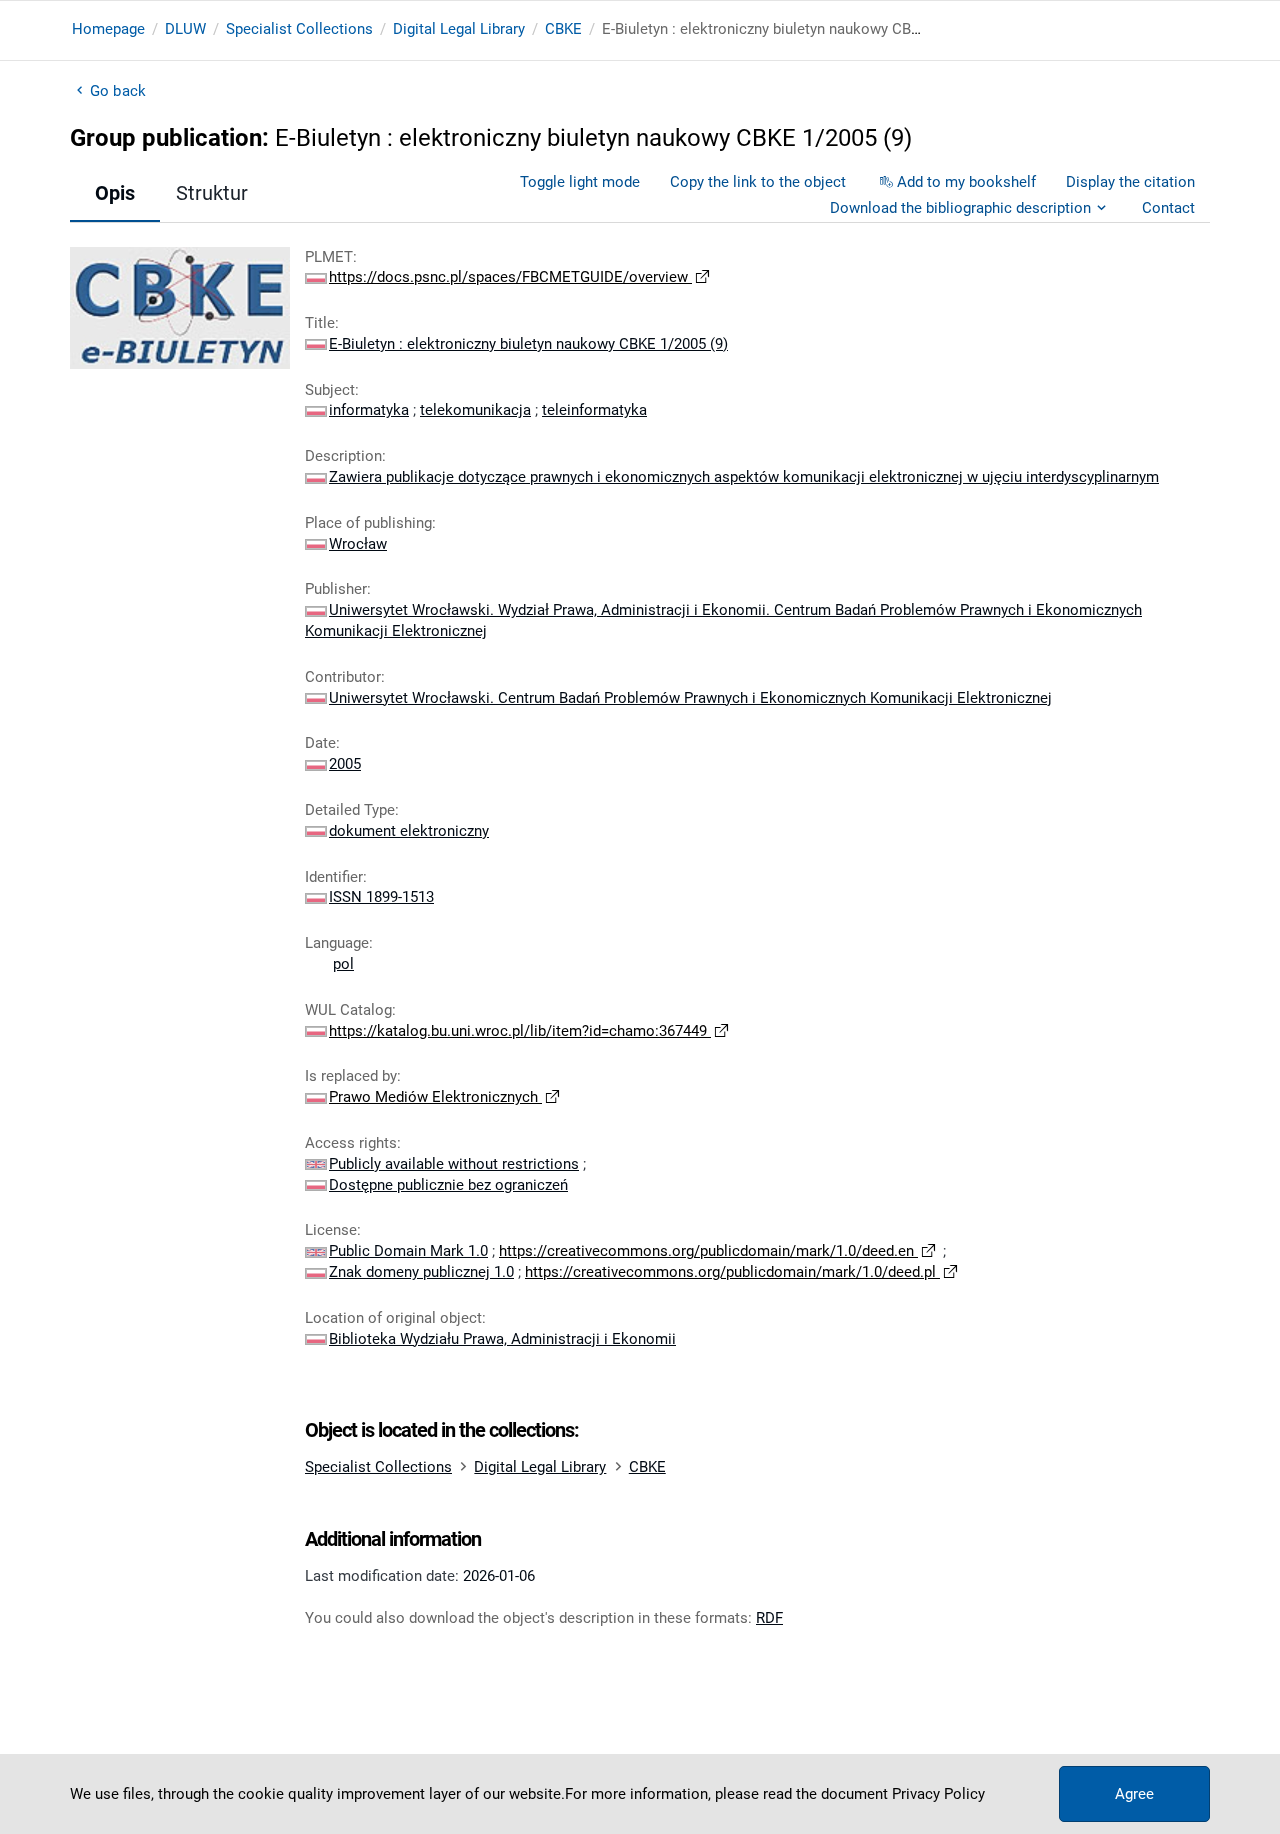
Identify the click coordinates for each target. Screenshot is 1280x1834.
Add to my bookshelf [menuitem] (966, 182)
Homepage (108, 29)
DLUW (185, 29)
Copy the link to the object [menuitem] (758, 182)
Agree (1134, 1794)
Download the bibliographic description (960, 208)
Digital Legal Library (459, 29)
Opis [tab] (115, 193)
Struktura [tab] (217, 193)
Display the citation (1130, 182)
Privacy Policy (938, 1794)
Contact (1168, 208)
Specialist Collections (299, 29)
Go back (118, 91)
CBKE (563, 29)
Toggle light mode (580, 182)
